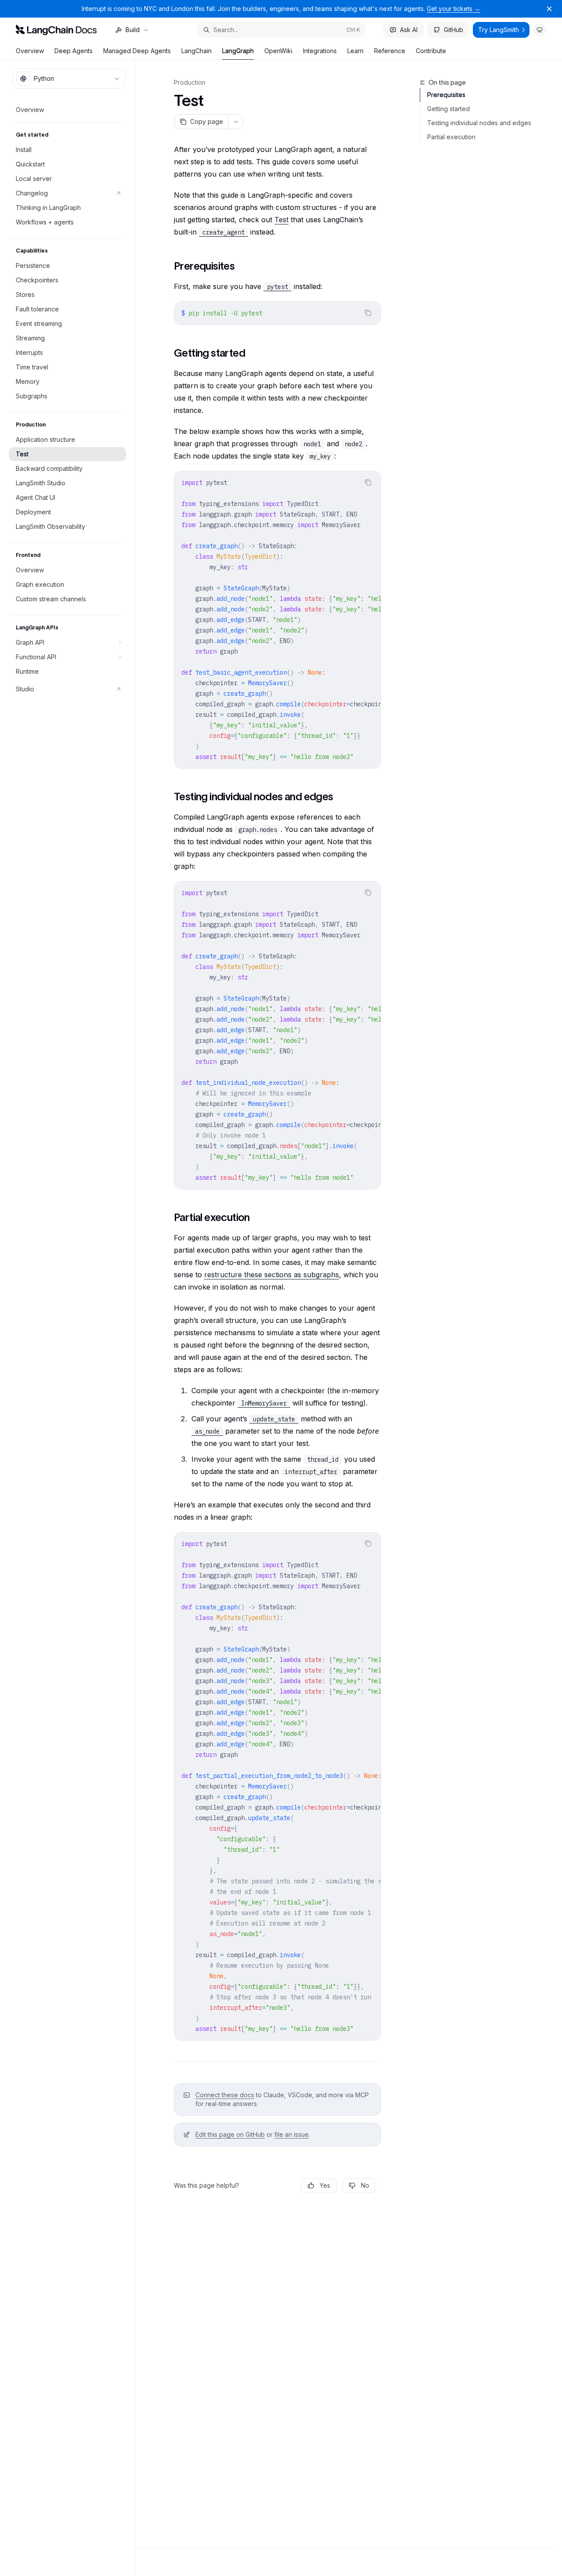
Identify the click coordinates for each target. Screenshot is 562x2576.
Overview (30, 51)
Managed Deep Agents (137, 51)
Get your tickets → (454, 9)
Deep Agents (74, 51)
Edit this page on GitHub (230, 2134)
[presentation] (277, 620)
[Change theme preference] (540, 30)
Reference (390, 51)
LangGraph (238, 51)
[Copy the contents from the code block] (368, 313)
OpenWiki (278, 51)
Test (281, 220)
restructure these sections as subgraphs (272, 1275)
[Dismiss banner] (549, 9)
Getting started (449, 109)
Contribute (431, 51)
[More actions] (236, 122)
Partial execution (451, 137)
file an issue (292, 2134)
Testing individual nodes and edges (479, 123)
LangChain (196, 51)
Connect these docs (225, 2095)
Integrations (320, 51)
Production (190, 82)
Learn (355, 51)
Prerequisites (446, 95)
